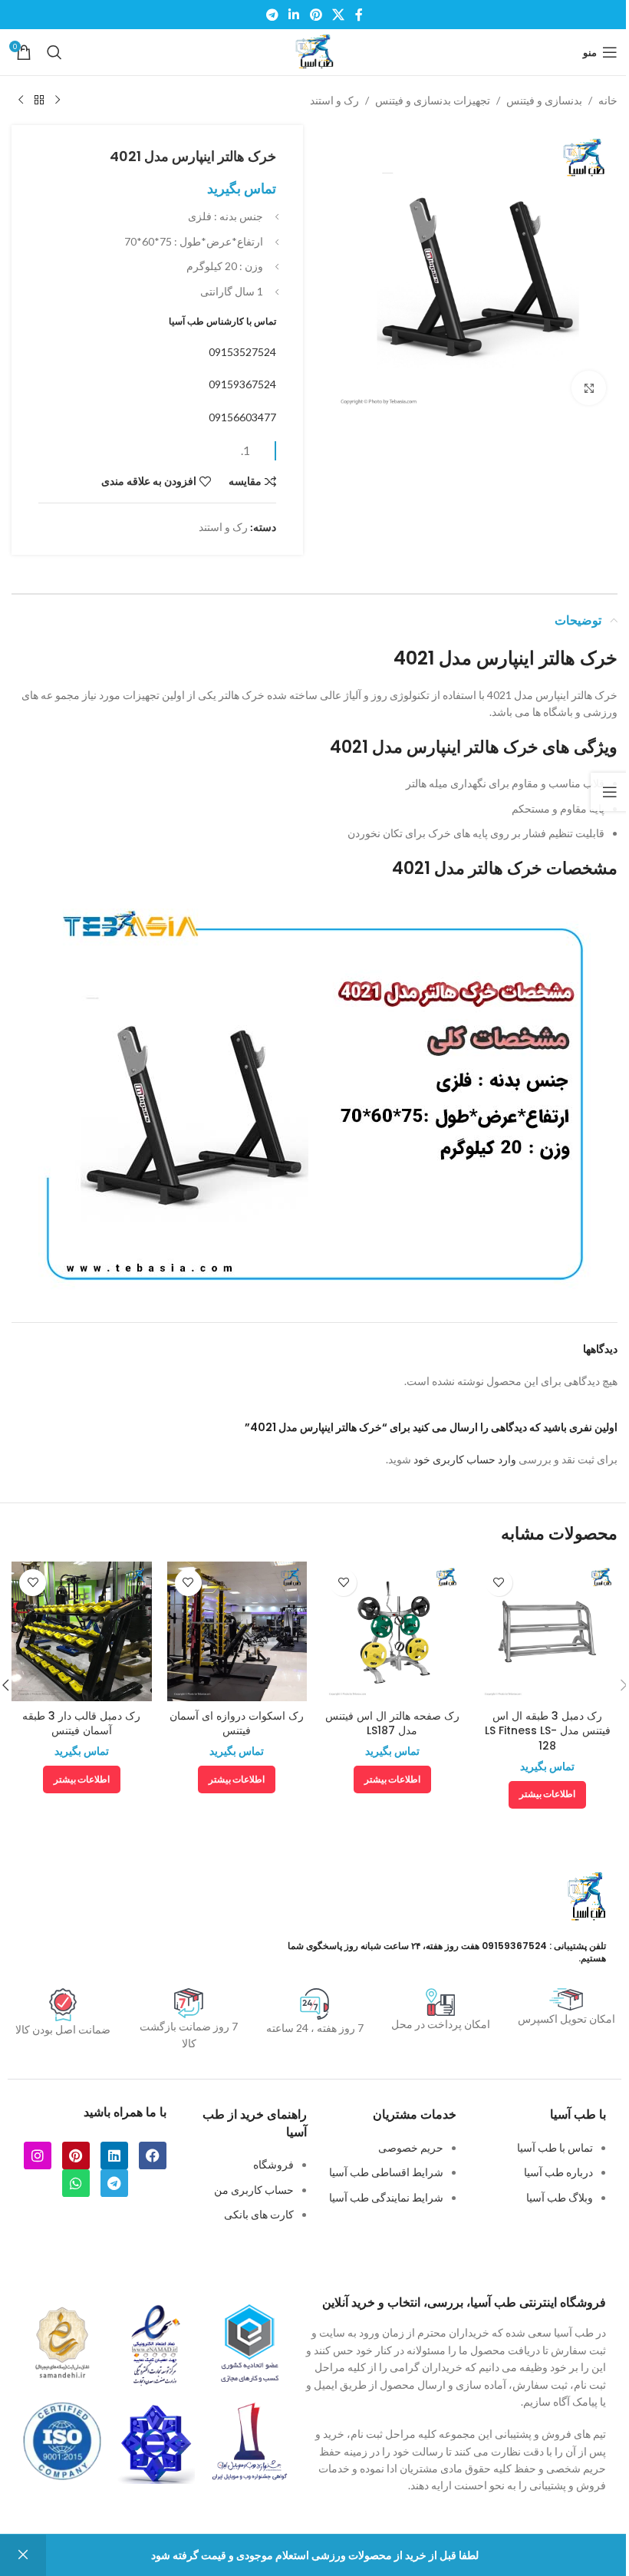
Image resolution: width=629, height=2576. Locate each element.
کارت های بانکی (259, 2214)
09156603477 (242, 417)
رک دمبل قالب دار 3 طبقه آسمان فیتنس (81, 1723)
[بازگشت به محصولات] (39, 101)
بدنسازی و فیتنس (544, 100)
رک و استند (334, 100)
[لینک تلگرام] (272, 15)
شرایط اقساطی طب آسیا (386, 2172)
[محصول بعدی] (21, 101)
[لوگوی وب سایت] (314, 51)
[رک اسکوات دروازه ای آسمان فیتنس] (237, 1632)
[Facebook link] (359, 15)
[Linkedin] (114, 2155)
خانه (608, 100)
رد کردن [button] (23, 2555)
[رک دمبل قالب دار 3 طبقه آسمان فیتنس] (82, 1632)
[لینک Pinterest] (316, 15)
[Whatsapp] (76, 2183)
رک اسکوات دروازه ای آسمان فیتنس (237, 1723)
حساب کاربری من (254, 2190)
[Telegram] (114, 2183)
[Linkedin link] (294, 15)
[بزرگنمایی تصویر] (589, 388)
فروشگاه (273, 2164)
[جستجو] (54, 52)
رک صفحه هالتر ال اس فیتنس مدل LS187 (392, 1723)
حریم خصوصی (411, 2147)
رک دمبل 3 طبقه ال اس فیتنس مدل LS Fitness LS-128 (548, 1731)
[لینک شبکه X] (338, 15)
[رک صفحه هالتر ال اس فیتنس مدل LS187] (392, 1632)
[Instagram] (38, 2155)
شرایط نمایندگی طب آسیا (386, 2197)
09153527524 (242, 352)
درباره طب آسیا (558, 2172)
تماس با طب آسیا (555, 2147)
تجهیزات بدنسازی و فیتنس (433, 100)
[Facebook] (153, 2155)
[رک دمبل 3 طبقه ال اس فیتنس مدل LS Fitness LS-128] (548, 1632)
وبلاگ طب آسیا (560, 2197)
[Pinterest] (76, 2155)
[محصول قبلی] (58, 101)
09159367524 (242, 384)
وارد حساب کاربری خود (465, 1459)
